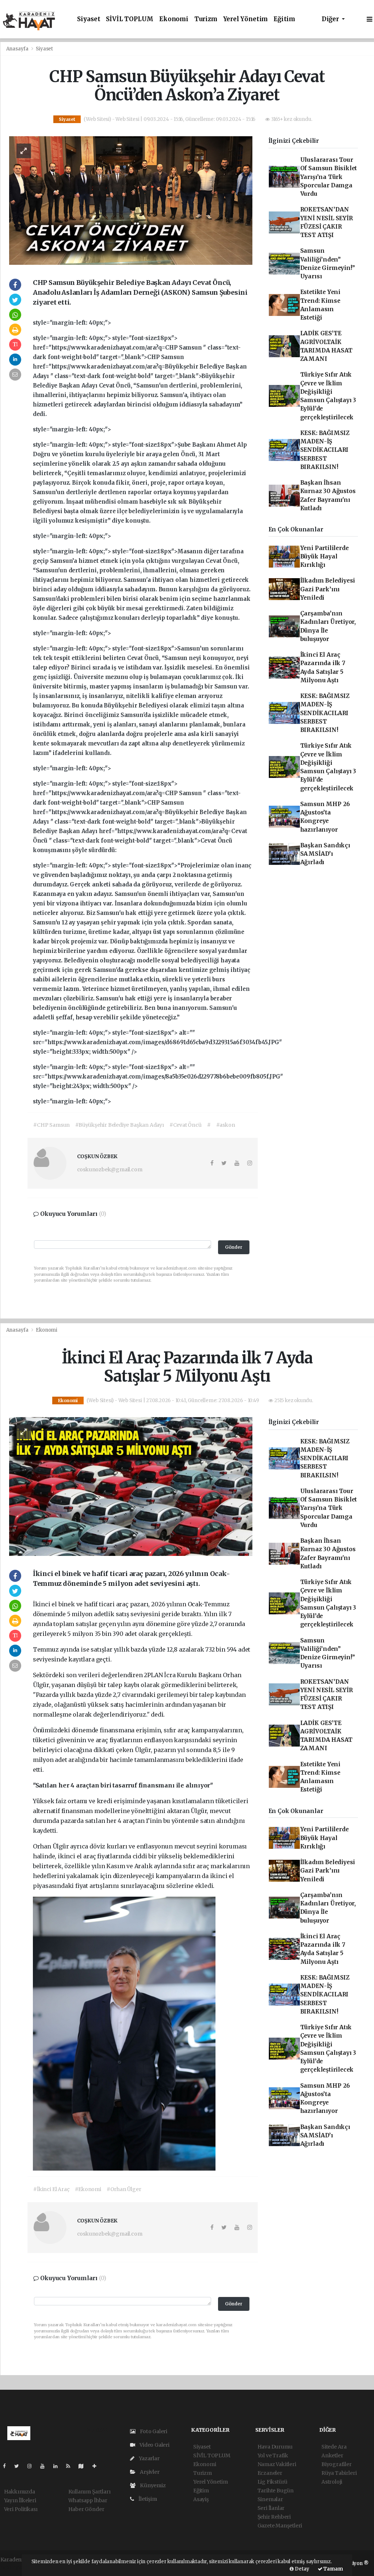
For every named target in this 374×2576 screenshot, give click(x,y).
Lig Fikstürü (273, 2482)
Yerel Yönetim (246, 19)
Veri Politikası (21, 2509)
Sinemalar (270, 2499)
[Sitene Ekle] (97, 2466)
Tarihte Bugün (276, 2491)
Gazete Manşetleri (280, 2526)
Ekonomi (174, 19)
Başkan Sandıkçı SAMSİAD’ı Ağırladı (325, 854)
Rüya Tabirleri (339, 2473)
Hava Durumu (275, 2447)
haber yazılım (18, 2567)
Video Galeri (154, 2445)
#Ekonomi (88, 2189)
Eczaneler (270, 2473)
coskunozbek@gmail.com (110, 1169)
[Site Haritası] (84, 2466)
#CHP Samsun (51, 1125)
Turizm (206, 19)
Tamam (333, 2569)
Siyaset (89, 19)
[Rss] (71, 2466)
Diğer (331, 19)
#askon (226, 1125)
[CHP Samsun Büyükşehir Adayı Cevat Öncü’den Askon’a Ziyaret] (131, 200)
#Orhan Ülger (124, 2189)
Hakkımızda (20, 2492)
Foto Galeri (153, 2431)
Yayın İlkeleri (20, 2500)
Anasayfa (18, 49)
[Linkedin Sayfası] (58, 2466)
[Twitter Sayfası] (20, 2466)
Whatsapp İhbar (88, 2500)
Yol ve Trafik (273, 2455)
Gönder (234, 1247)
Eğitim (284, 19)
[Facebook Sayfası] (7, 2466)
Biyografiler (337, 2464)
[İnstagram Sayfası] (33, 2466)
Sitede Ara (334, 2447)
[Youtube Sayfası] (45, 2466)
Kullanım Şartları (89, 2492)
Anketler (332, 2455)
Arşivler (149, 2472)
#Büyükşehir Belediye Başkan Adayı (120, 1125)
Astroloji (332, 2482)
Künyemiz (152, 2485)
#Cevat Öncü (186, 1125)
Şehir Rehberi (274, 2517)
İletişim (147, 2499)
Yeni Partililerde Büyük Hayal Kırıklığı (325, 557)
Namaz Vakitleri (277, 2464)
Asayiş (201, 2499)
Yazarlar (148, 2458)
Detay (302, 2569)
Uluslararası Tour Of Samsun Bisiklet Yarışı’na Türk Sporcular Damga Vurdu (329, 177)
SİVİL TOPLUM (130, 19)
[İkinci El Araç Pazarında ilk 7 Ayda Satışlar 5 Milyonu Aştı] (131, 1486)
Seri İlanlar (271, 2508)
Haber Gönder (86, 2509)
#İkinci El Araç (51, 2189)
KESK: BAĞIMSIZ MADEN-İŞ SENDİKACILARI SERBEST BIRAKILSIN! (325, 450)
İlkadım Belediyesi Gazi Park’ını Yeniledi (328, 589)
